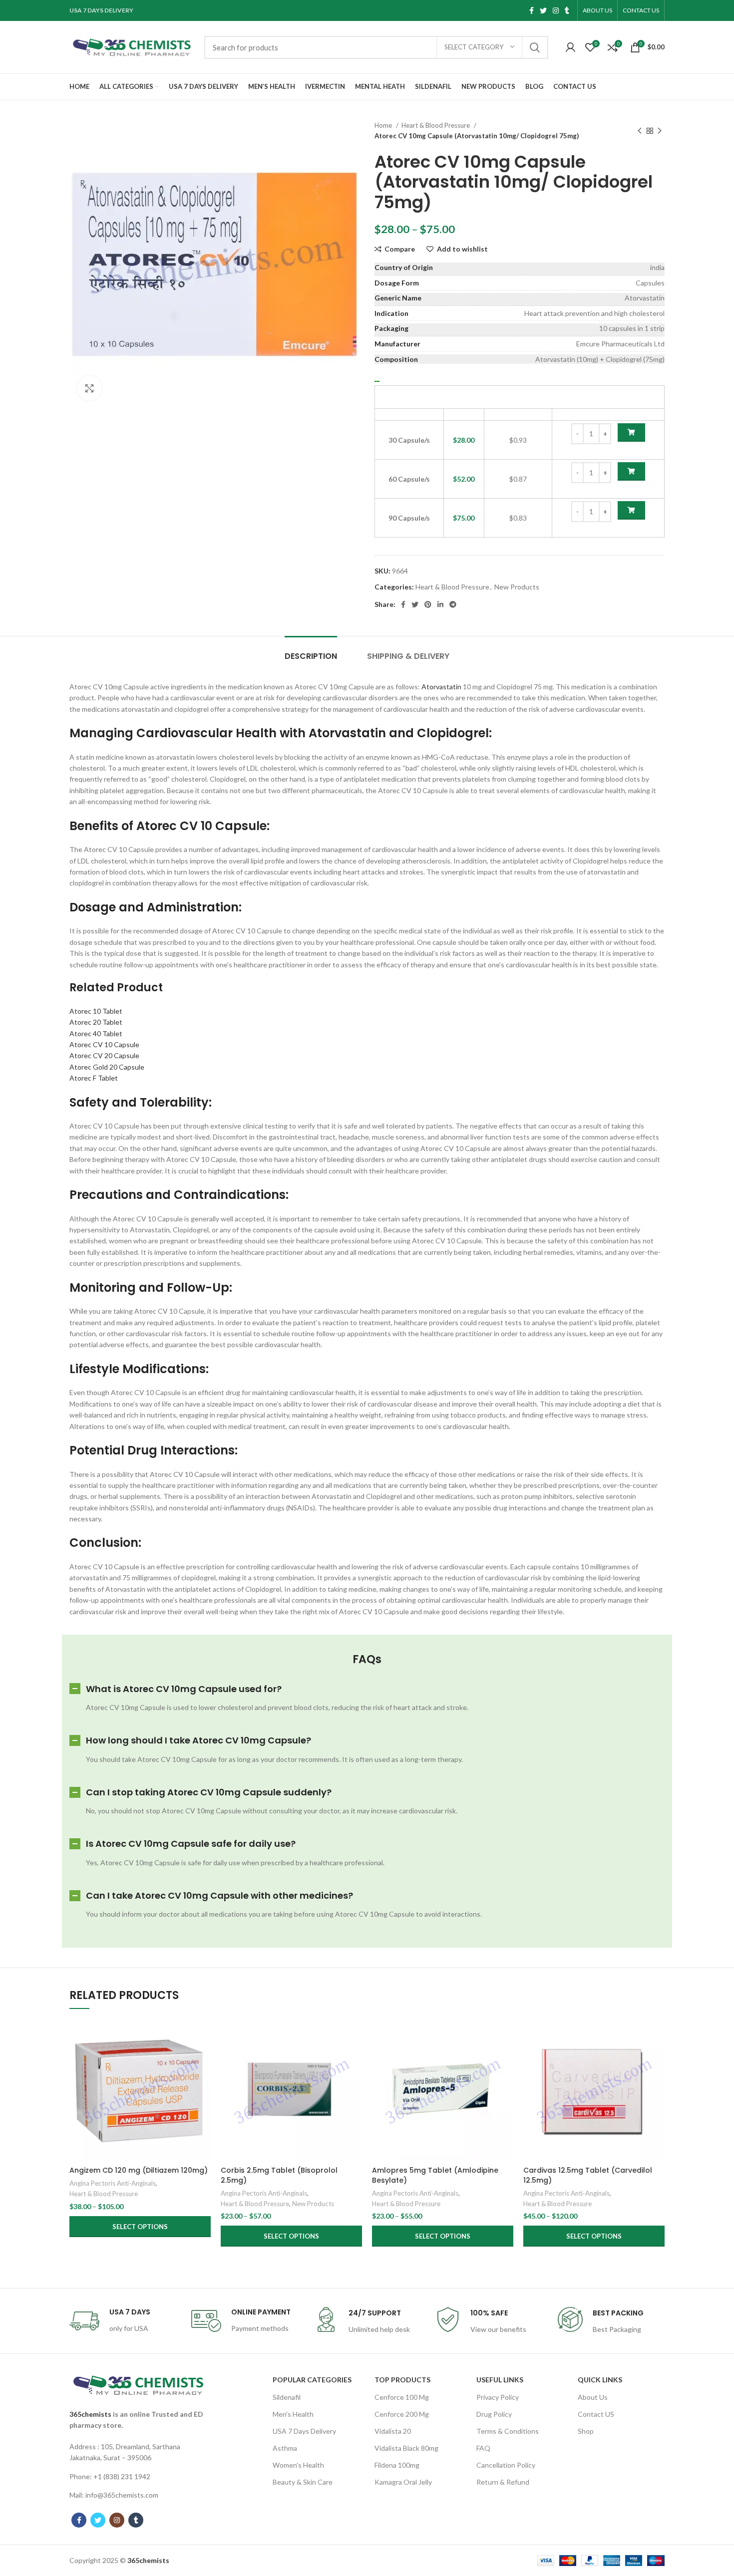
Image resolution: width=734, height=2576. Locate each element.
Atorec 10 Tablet (96, 1011)
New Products (517, 587)
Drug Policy (494, 2414)
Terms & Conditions (508, 2431)
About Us (593, 2397)
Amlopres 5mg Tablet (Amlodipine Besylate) (435, 2175)
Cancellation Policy (506, 2465)
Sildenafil (287, 2397)
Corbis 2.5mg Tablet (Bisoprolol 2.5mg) (279, 2175)
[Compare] (203, 2036)
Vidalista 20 (393, 2431)
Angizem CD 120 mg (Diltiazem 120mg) (139, 2170)
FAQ (483, 2448)
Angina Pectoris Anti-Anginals (113, 2183)
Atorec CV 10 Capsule (104, 1044)
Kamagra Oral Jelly (403, 2482)
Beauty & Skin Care (303, 2482)
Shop (586, 2431)
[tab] (311, 651)
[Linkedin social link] (440, 604)
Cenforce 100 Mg (402, 2397)
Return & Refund (503, 2482)
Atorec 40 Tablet (96, 1033)
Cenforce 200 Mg (402, 2414)
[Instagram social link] (556, 10)
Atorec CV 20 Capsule (104, 1055)
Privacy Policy (498, 2397)
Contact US (596, 2414)
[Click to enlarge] (89, 388)
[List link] (138, 2452)
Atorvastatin (441, 687)
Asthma (285, 2448)
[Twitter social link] (543, 10)
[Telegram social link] (453, 604)
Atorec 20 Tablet (96, 1022)
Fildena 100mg (397, 2465)
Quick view (203, 2058)
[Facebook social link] (532, 10)
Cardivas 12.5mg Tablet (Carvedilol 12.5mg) (588, 2175)
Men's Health (293, 2414)
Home (384, 125)
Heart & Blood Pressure (436, 125)
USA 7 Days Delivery (304, 2431)
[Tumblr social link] (567, 10)
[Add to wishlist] (203, 2081)
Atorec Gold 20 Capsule (107, 1067)
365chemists (90, 2414)
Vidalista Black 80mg (406, 2448)
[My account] (570, 47)
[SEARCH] (535, 47)
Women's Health (298, 2465)
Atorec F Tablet (94, 1078)
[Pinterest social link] (428, 604)
